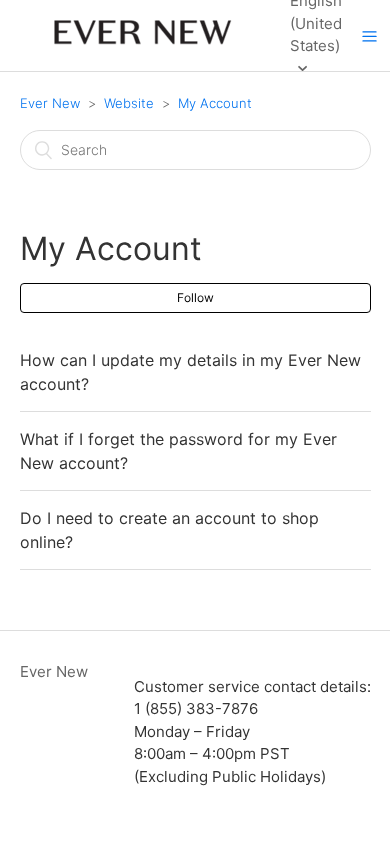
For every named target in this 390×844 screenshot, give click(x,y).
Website (129, 103)
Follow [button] (195, 297)
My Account (215, 103)
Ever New (52, 103)
